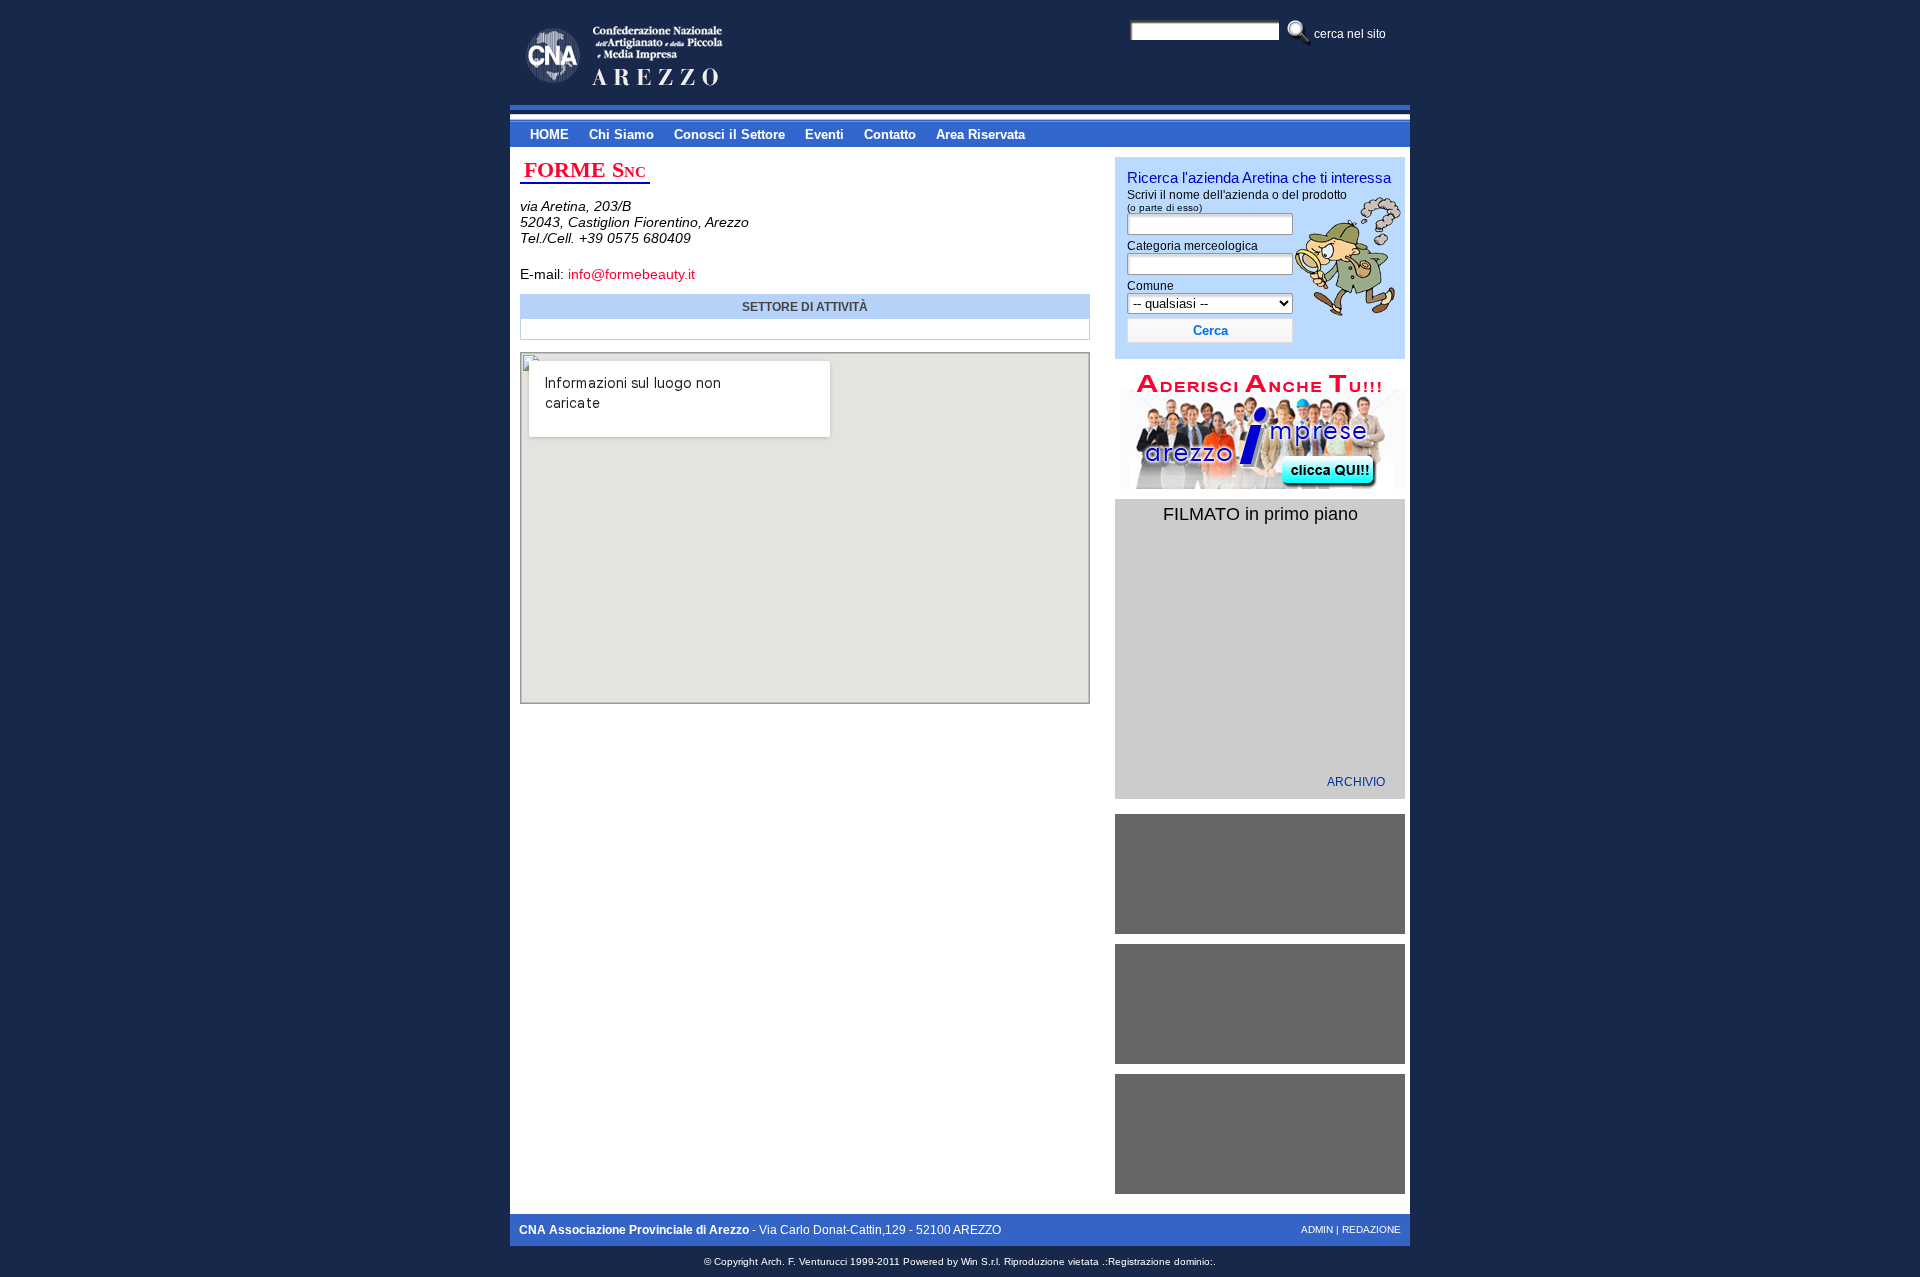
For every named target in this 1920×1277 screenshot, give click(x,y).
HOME (549, 134)
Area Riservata (980, 134)
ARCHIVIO (1356, 782)
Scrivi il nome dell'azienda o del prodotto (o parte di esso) (1237, 200)
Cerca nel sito (1350, 34)
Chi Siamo (621, 134)
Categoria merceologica (1192, 246)
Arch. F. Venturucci (804, 1261)
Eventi (824, 134)
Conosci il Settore (729, 134)
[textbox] (1210, 264)
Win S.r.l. (981, 1261)
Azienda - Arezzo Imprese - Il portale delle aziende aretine (659, 57)
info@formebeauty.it (631, 274)
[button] (1210, 330)
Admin (1317, 1229)
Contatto (890, 134)
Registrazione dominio (1159, 1261)
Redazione (1371, 1229)
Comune (1150, 286)
